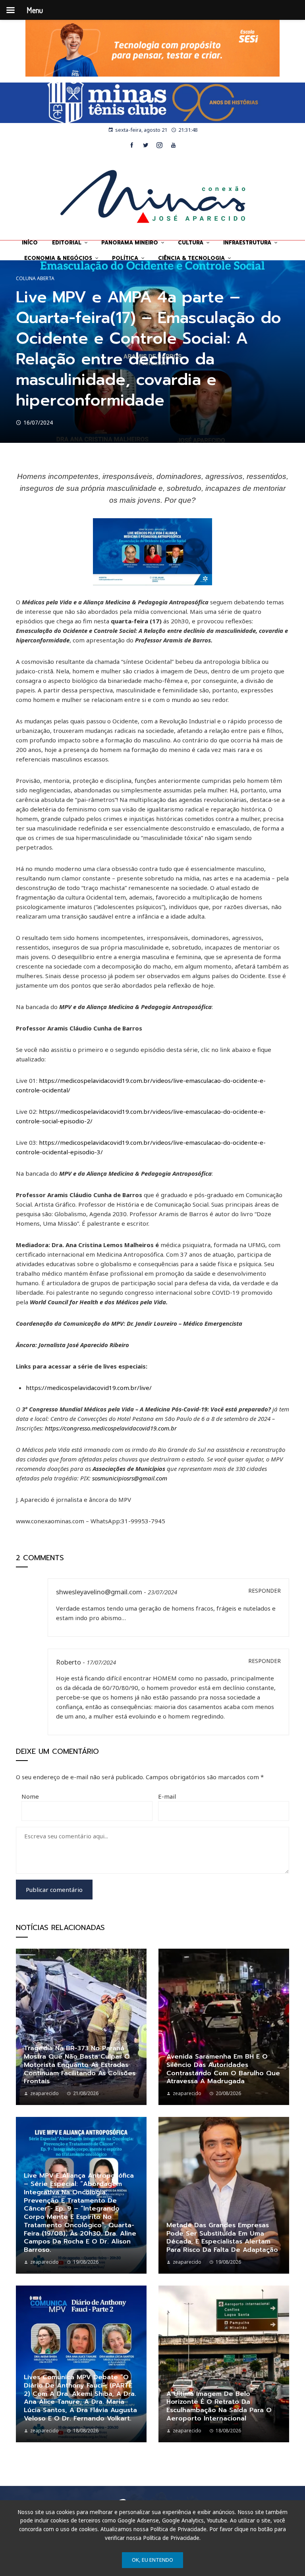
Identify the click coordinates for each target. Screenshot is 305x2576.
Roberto (69, 1662)
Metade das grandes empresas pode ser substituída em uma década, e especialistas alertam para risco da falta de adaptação (222, 2238)
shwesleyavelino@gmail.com (99, 1592)
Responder (264, 1591)
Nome (30, 1796)
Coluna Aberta (35, 279)
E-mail (167, 1796)
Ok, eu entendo (152, 2560)
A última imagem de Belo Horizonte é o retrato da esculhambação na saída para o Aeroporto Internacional (219, 2406)
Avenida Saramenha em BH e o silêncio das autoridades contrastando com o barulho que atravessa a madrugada (223, 2069)
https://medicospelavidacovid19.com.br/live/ (89, 1388)
